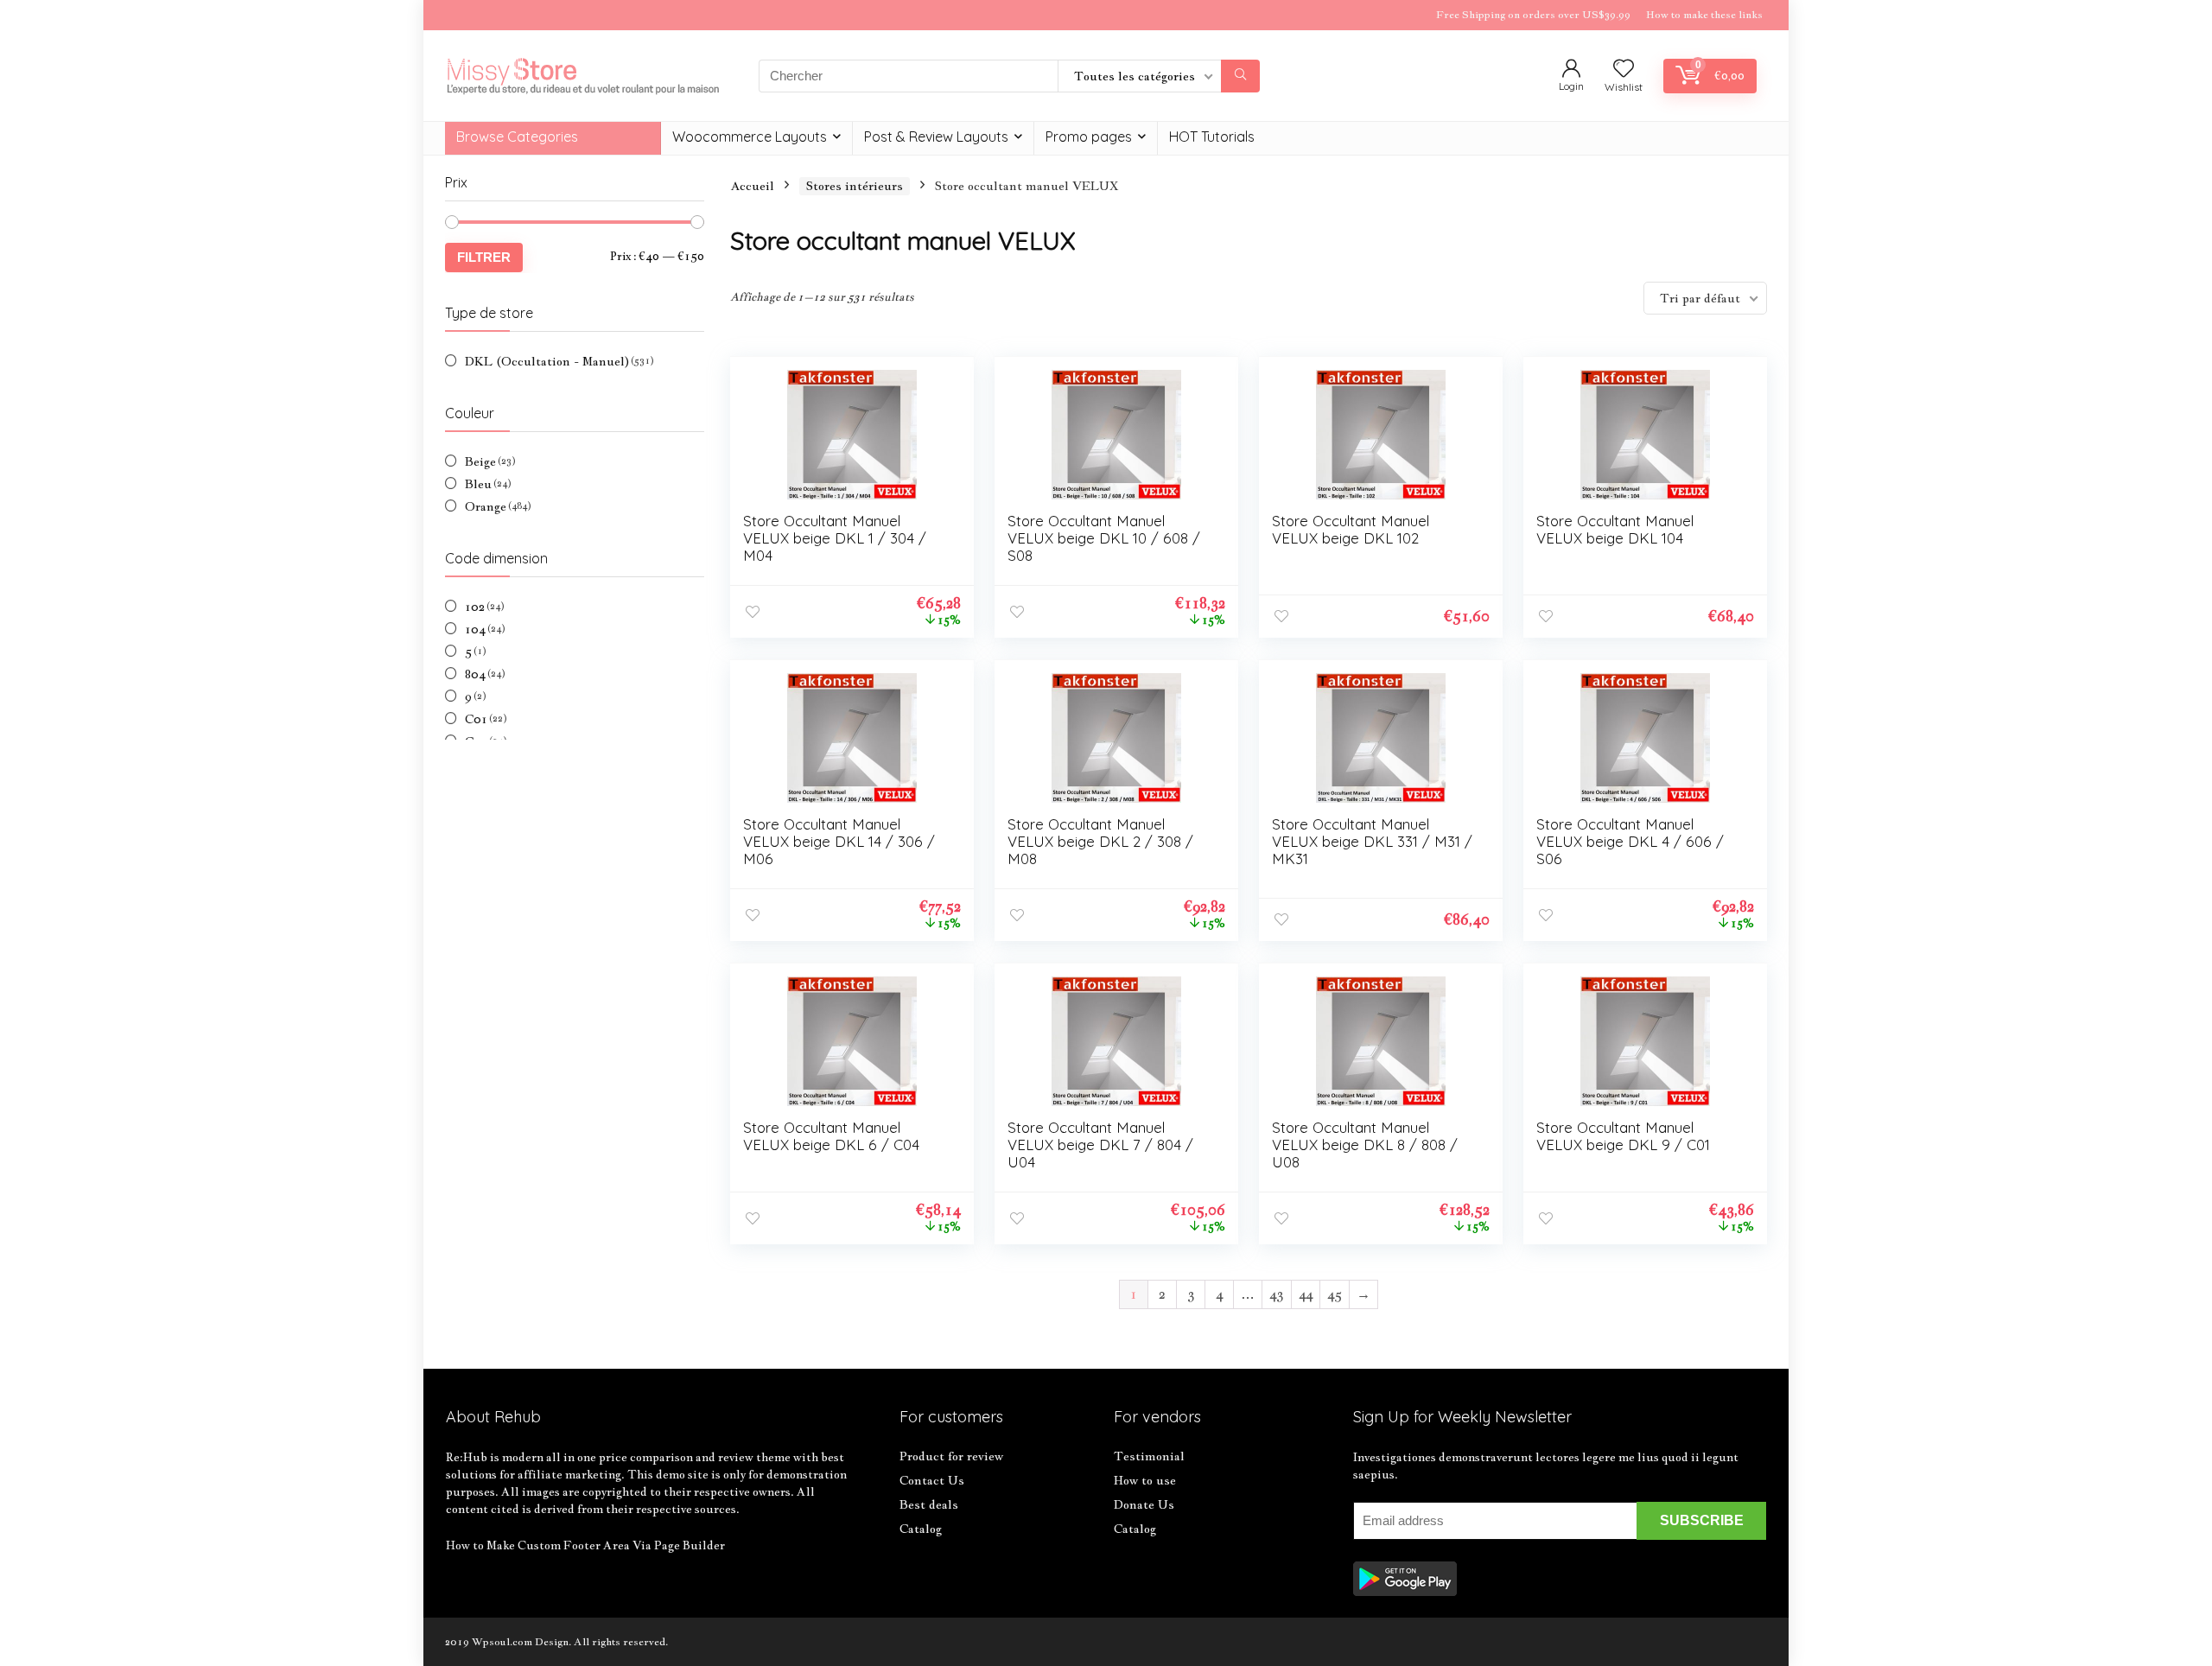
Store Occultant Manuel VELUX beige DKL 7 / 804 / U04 (1100, 1145)
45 (1335, 1294)
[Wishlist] (1624, 69)
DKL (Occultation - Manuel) (547, 361)
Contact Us (932, 1480)
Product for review (951, 1456)
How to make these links (1704, 15)
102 (475, 607)
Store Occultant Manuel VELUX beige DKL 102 (1351, 529)
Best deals (929, 1504)
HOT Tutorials (1212, 137)
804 (475, 674)
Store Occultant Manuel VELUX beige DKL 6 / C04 (831, 1136)
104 (475, 629)
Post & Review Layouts (936, 137)
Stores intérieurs (855, 186)
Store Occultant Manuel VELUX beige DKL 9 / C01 (1623, 1136)
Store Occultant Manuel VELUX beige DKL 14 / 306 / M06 (839, 841)
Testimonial (1149, 1456)
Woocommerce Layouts (750, 137)
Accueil (752, 186)
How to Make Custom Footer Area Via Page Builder (585, 1545)
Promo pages (1089, 137)
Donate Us (1144, 1504)
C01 (476, 719)
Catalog (921, 1529)
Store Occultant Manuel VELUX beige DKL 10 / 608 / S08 (1104, 538)
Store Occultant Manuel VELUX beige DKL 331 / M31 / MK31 (1372, 841)
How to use (1145, 1480)
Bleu (478, 484)
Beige (480, 461)
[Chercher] (1240, 76)
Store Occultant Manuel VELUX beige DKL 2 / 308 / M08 (1100, 841)
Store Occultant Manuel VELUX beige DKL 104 (1615, 529)
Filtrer (484, 257)
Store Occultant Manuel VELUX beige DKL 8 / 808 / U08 (1365, 1145)
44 (1306, 1294)
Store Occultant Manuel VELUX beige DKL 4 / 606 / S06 (1630, 841)
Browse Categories (517, 137)
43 (1277, 1294)
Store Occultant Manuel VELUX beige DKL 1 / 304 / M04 (835, 538)
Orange (486, 506)
